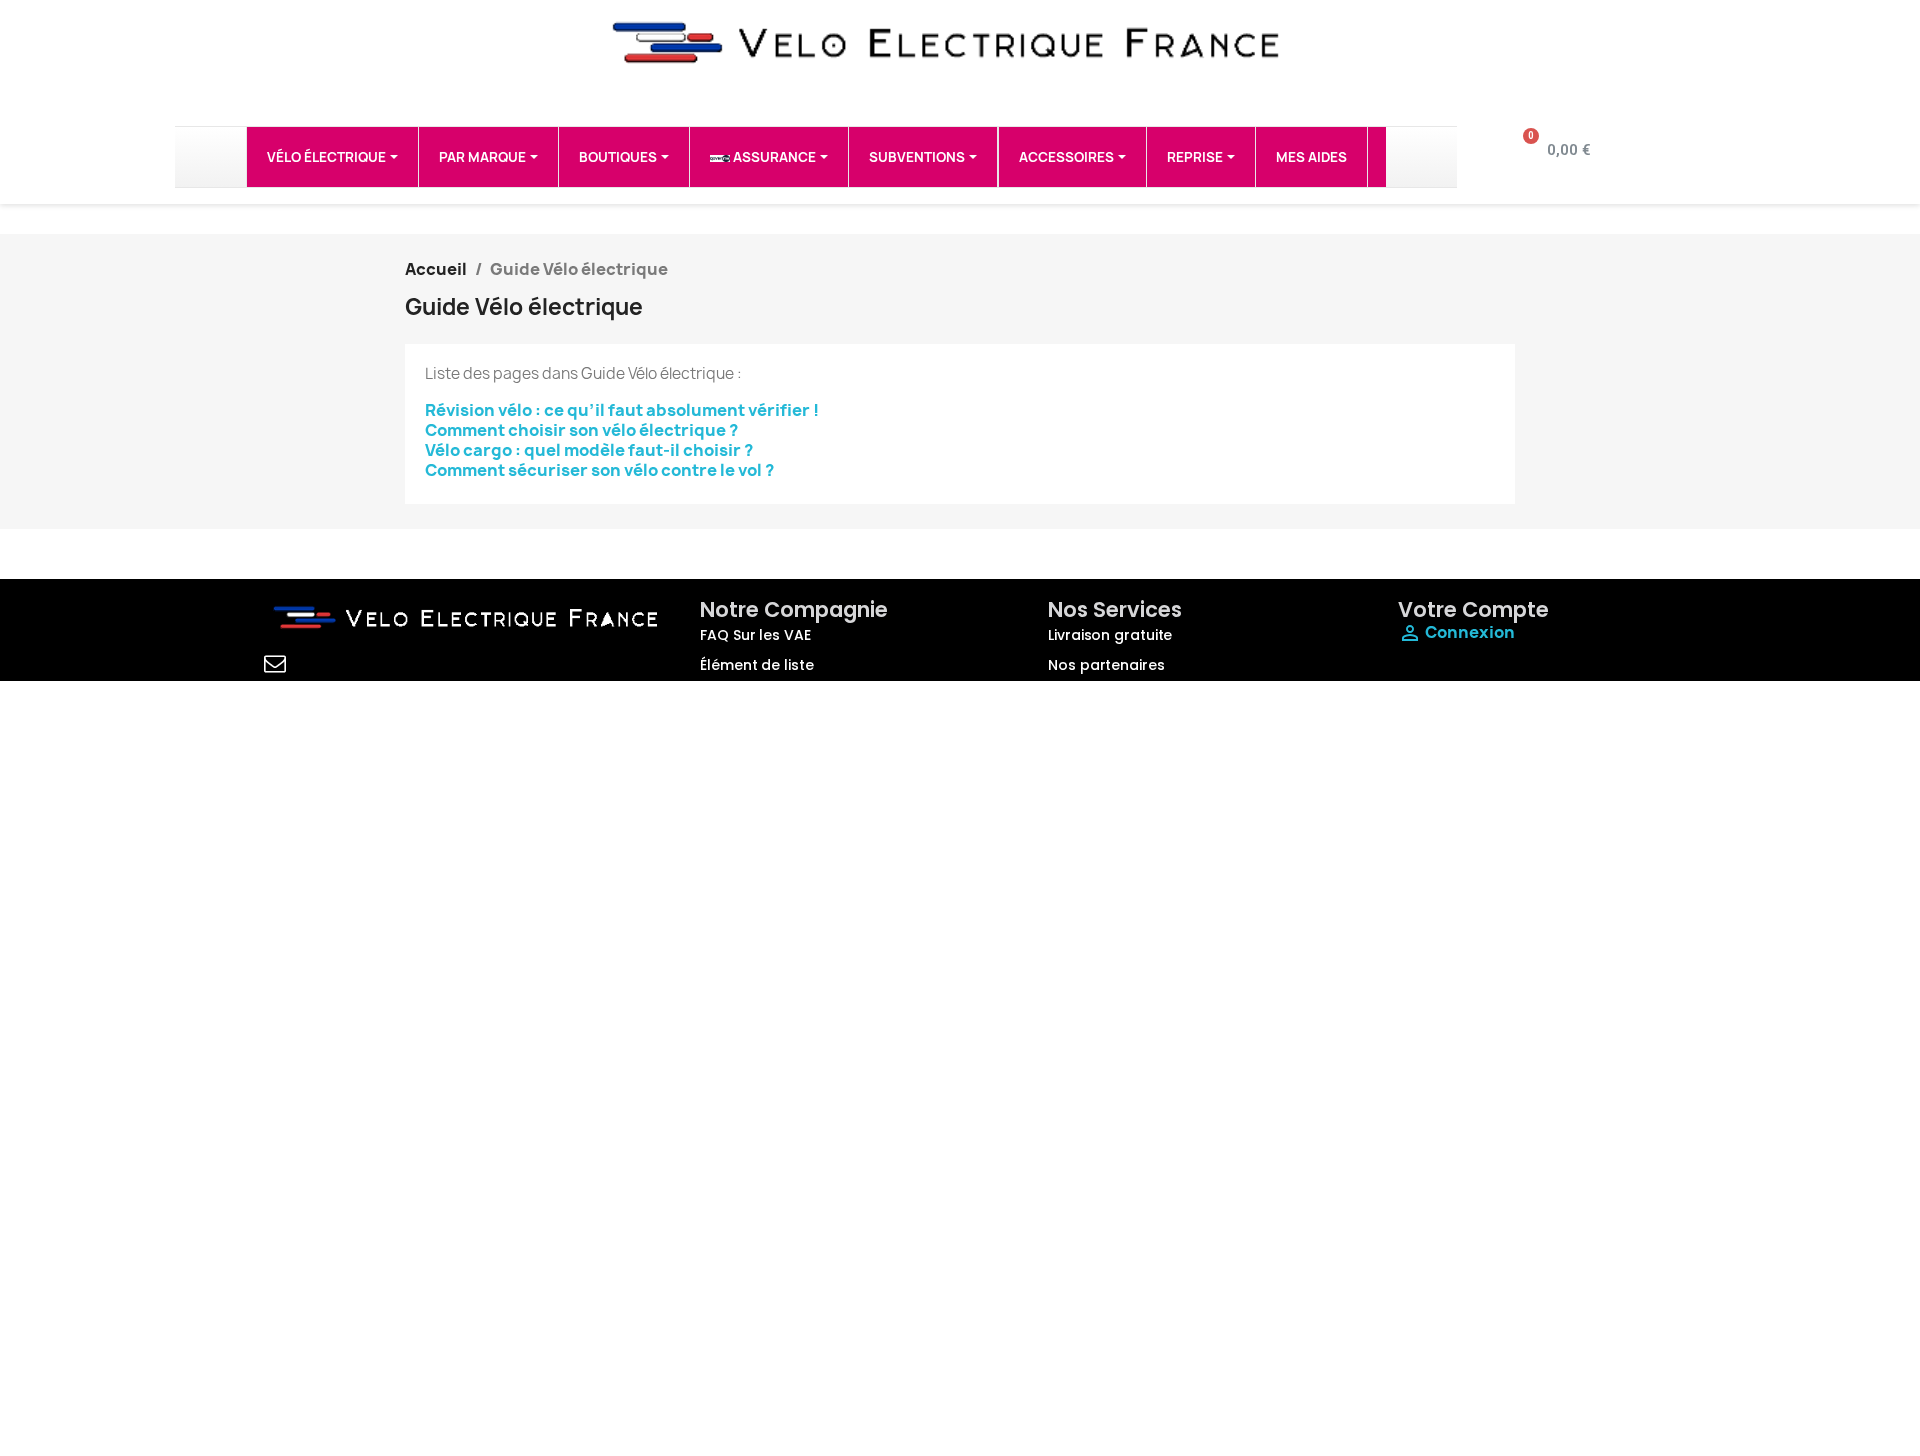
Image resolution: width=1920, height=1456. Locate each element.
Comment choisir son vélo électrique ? (581, 430)
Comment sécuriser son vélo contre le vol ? (599, 470)
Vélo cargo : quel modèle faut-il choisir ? (589, 450)
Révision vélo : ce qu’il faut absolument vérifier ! (622, 410)
